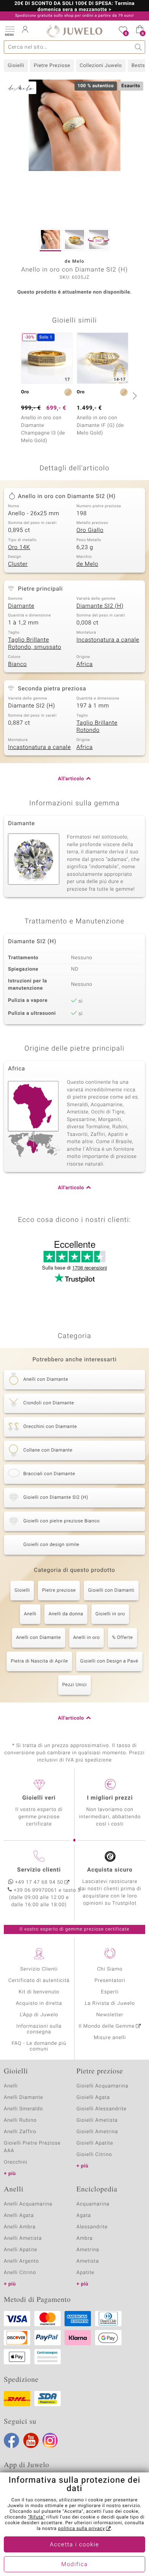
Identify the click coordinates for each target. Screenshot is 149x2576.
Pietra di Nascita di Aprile (39, 1661)
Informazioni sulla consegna (39, 2029)
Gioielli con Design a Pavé (109, 1661)
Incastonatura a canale (108, 640)
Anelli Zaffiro (20, 2132)
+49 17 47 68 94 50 (39, 1882)
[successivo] (134, 396)
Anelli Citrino (20, 2273)
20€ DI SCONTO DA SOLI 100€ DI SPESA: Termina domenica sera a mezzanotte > (75, 7)
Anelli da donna (66, 1614)
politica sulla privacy (82, 2529)
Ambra (85, 2238)
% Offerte (122, 1638)
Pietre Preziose (52, 66)
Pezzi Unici (75, 1685)
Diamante (21, 606)
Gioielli (16, 66)
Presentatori (110, 1981)
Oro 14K (19, 548)
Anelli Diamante (23, 2098)
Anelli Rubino (20, 2120)
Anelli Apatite (21, 2250)
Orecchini (16, 2162)
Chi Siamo (110, 1969)
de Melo (87, 564)
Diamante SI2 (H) (100, 606)
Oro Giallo (90, 530)
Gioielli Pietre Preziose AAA (32, 2147)
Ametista (88, 2261)
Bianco (17, 664)
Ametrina (88, 2250)
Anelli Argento (21, 2261)
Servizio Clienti (39, 1969)
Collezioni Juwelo (101, 66)
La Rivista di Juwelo (110, 2003)
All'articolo (71, 779)
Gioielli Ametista (97, 2120)
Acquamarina (93, 2204)
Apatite (85, 2273)
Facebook (11, 2440)
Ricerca (138, 47)
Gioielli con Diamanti (111, 1591)
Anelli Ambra (20, 2227)
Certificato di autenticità (39, 1981)
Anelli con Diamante (38, 1638)
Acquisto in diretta (39, 2003)
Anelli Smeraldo (23, 2109)
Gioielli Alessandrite (101, 2109)
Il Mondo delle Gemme (107, 2026)
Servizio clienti (39, 1870)
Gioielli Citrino (94, 2155)
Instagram (50, 2440)
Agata (84, 2216)
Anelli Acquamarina (28, 2204)
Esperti (110, 1992)
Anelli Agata (19, 2216)
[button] (10, 30)
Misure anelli (110, 2038)
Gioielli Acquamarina (102, 2086)
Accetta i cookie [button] (75, 2545)
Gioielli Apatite (95, 2143)
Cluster (18, 564)
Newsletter (110, 2015)
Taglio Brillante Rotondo (97, 727)
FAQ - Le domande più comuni (39, 2046)
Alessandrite (92, 2227)
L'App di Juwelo (39, 2015)
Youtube (31, 2440)
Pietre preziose (59, 1591)
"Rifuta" (36, 2517)
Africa (85, 664)
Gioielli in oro (110, 1614)
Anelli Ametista (23, 2238)
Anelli (30, 1614)
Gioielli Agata (93, 2098)
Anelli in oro (87, 1638)
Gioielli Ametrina (97, 2132)
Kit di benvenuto (39, 1992)
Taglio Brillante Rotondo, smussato (35, 644)
